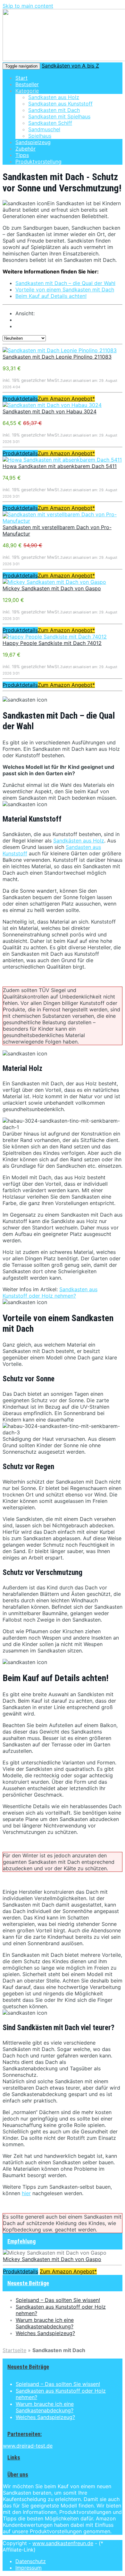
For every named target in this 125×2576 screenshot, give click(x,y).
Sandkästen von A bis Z (70, 66)
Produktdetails (20, 399)
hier (26, 2193)
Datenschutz (31, 2561)
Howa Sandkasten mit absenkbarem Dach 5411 (60, 466)
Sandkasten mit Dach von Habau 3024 (50, 411)
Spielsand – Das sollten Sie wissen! (58, 2300)
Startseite (14, 2350)
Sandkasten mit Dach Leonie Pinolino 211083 (57, 357)
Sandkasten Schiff (50, 123)
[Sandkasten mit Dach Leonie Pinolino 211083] (60, 350)
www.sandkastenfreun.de (63, 2543)
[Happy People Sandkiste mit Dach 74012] (55, 637)
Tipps (22, 155)
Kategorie (27, 91)
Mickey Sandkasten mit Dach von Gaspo (52, 588)
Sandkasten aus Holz (54, 97)
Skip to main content (28, 6)
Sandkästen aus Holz (79, 841)
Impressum (29, 2568)
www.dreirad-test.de (28, 2446)
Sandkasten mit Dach (54, 110)
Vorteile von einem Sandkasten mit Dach (65, 290)
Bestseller (27, 84)
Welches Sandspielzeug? (45, 2333)
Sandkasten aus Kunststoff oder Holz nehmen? (50, 1293)
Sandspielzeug (33, 142)
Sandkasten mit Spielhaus (59, 116)
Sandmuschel (44, 129)
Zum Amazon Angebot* (66, 399)
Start (21, 78)
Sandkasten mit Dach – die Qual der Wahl (65, 283)
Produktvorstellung (38, 161)
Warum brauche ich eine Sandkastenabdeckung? (45, 2323)
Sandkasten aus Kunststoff (60, 104)
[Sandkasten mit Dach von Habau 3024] (52, 405)
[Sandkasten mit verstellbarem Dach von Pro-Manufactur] (63, 521)
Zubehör (25, 149)
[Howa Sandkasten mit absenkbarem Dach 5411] (62, 460)
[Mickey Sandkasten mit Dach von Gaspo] (54, 582)
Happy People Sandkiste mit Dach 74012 (52, 643)
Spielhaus (40, 136)
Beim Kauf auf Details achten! (51, 296)
